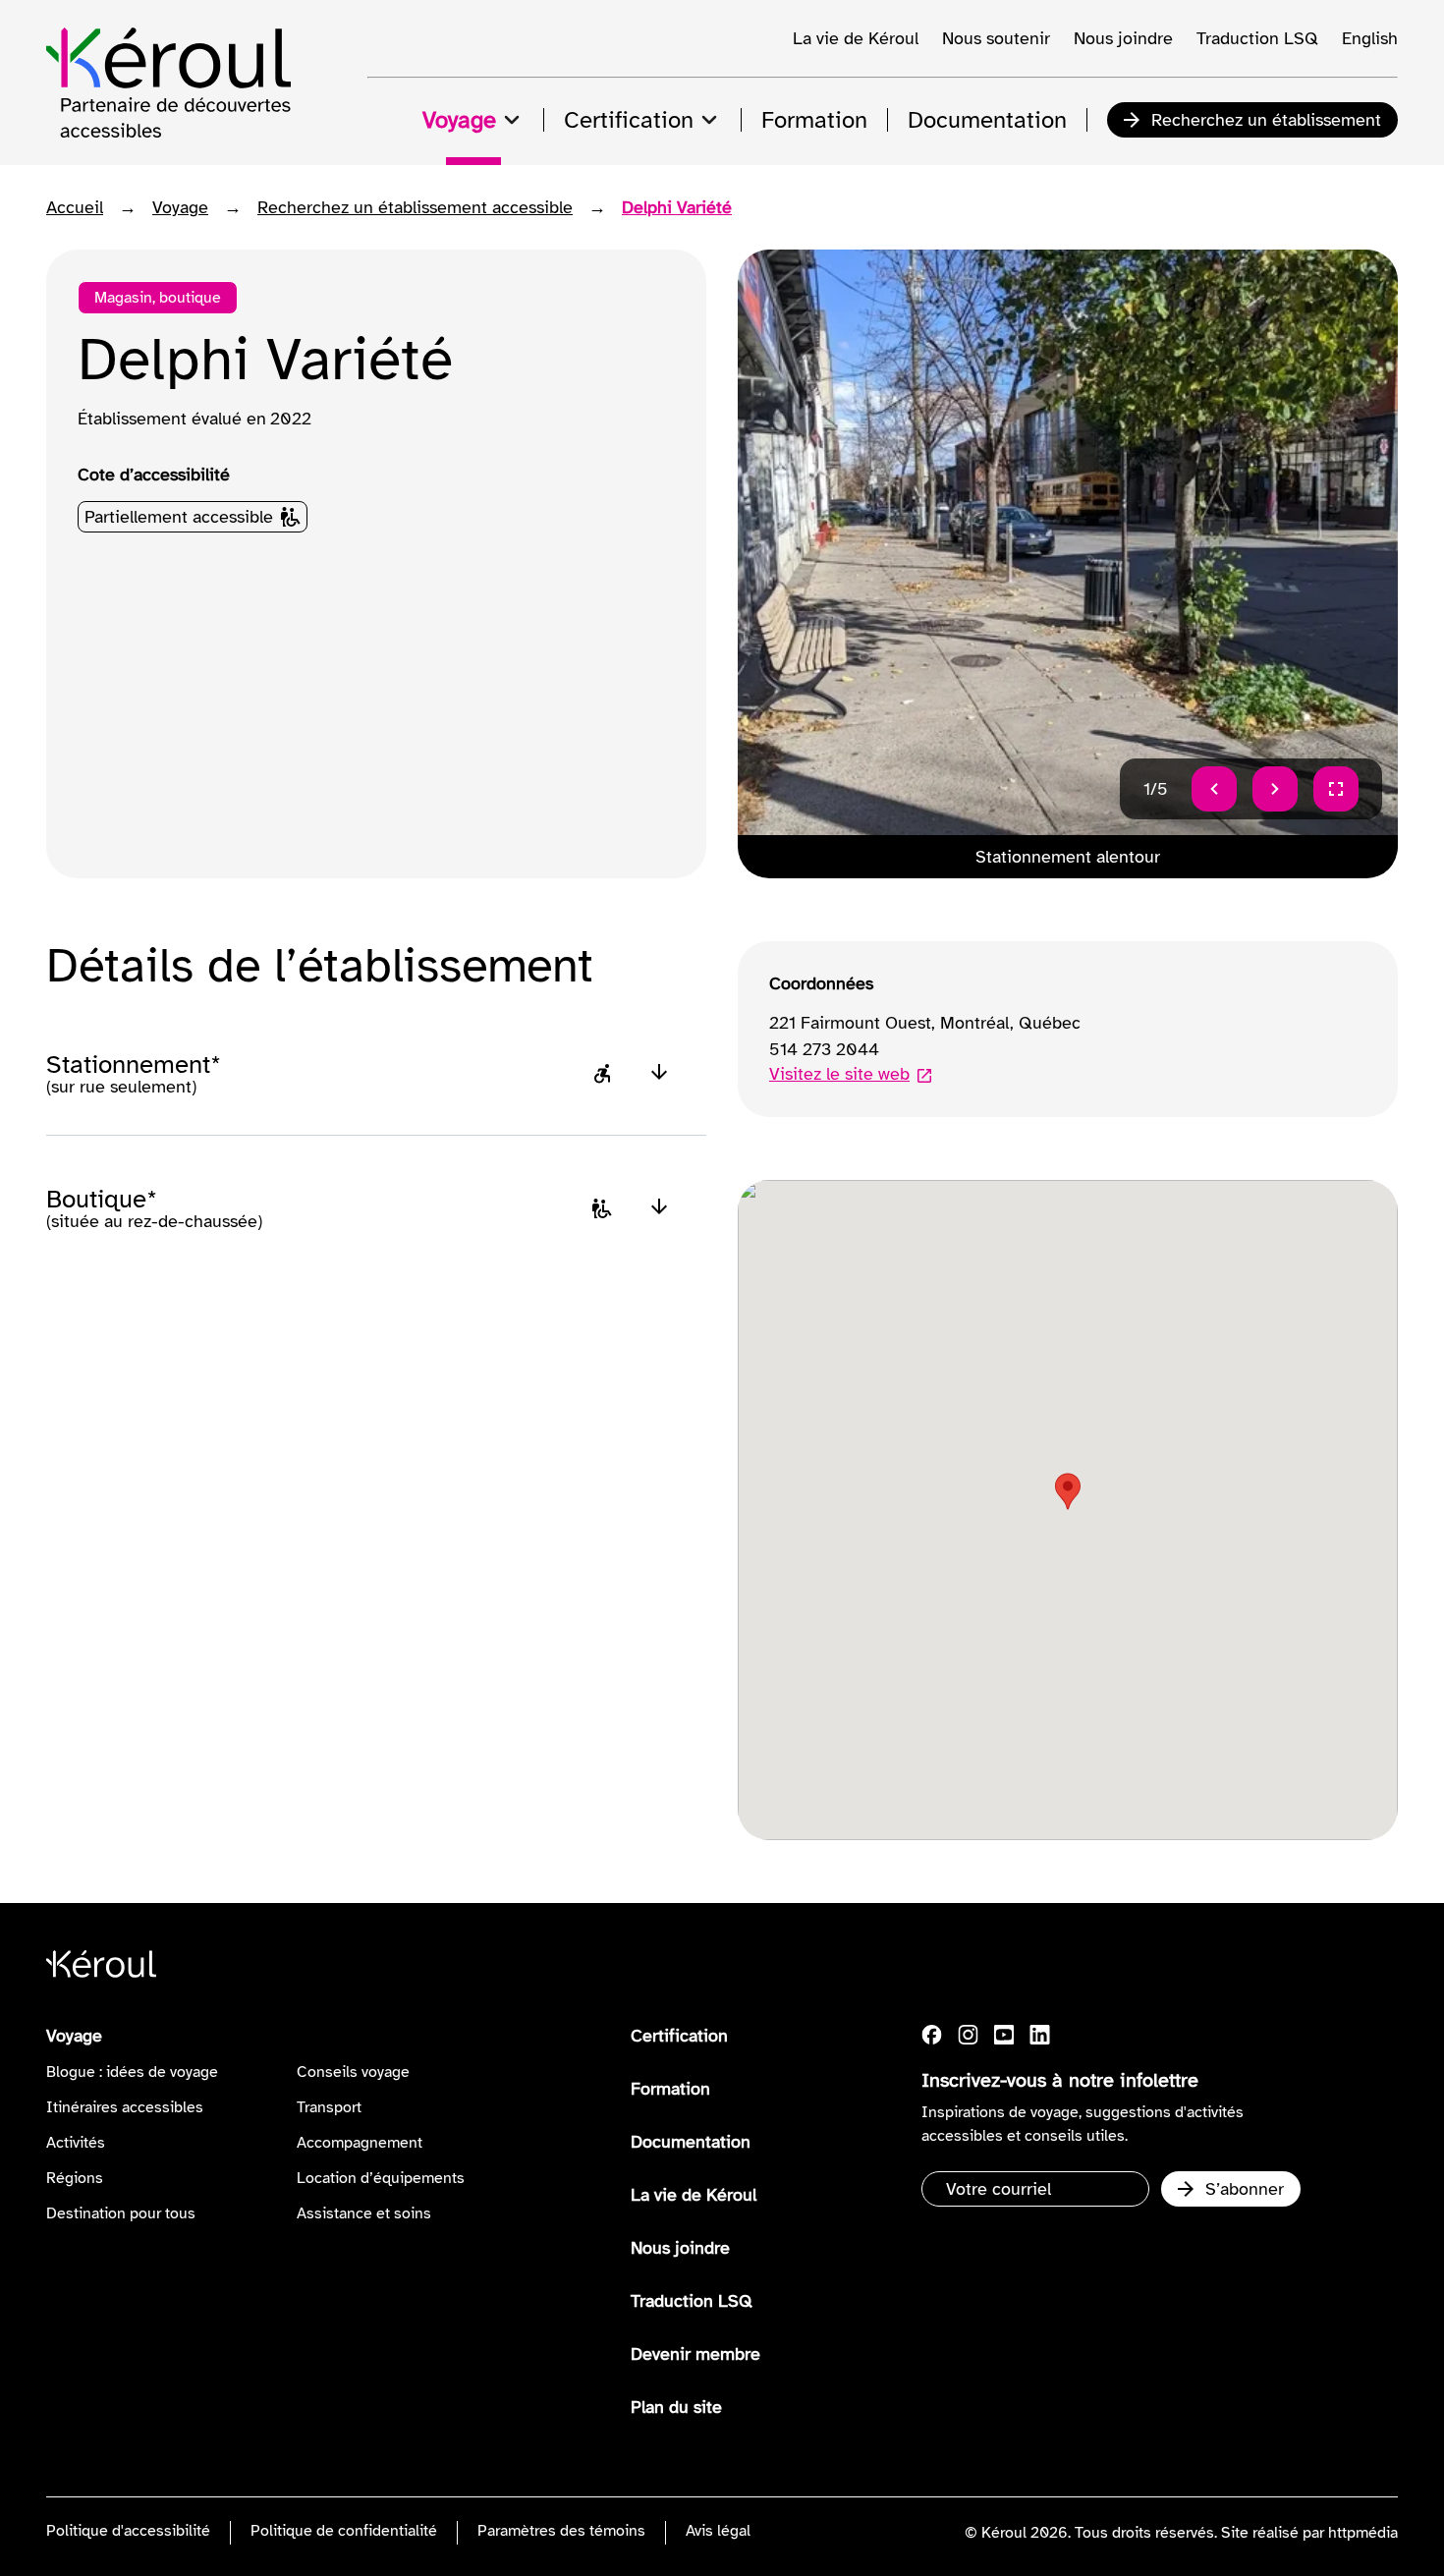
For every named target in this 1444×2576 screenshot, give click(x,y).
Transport (329, 2107)
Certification (679, 2036)
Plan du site (676, 2407)
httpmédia (1363, 2533)
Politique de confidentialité (344, 2531)
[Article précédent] (1214, 789)
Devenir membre (695, 2354)
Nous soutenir (996, 38)
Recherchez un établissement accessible (415, 207)
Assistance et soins (364, 2213)
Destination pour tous (121, 2213)
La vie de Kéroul (856, 38)
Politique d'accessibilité (128, 2531)
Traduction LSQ (1257, 38)
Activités (76, 2143)
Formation (670, 2089)
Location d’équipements (381, 2178)
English (1370, 38)
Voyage (180, 207)
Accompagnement (360, 2143)
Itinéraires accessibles (125, 2107)
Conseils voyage (353, 2072)
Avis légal (718, 2531)
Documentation (691, 2142)
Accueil (75, 207)
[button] (1068, 1491)
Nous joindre (1123, 38)
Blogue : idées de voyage (132, 2072)
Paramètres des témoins (561, 2531)
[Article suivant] (1275, 789)
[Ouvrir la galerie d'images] (1336, 789)
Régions (75, 2178)
